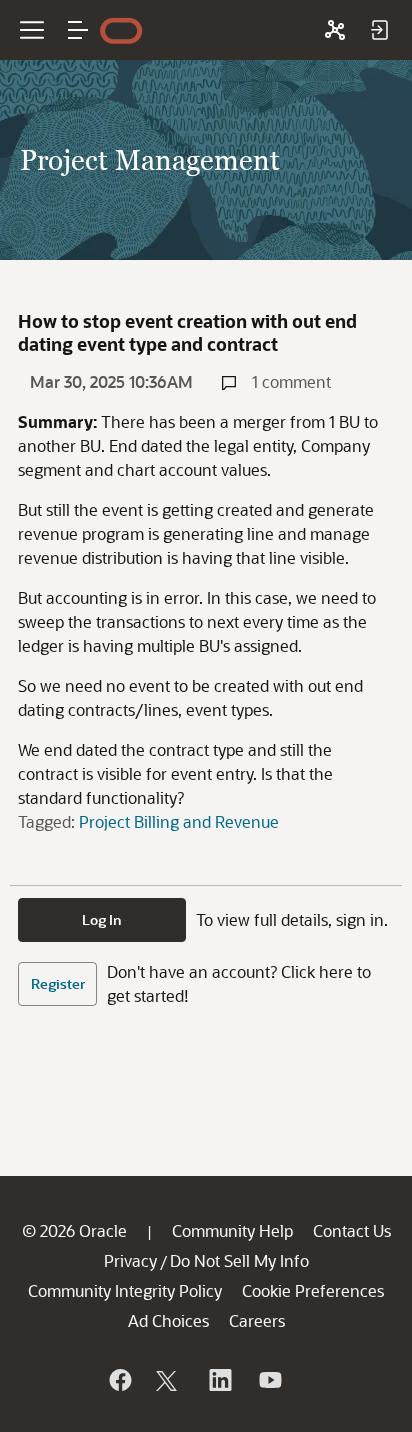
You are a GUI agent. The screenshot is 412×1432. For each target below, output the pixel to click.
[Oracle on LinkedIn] (219, 1380)
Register (58, 983)
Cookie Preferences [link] (313, 1290)
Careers (257, 1320)
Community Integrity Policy (125, 1290)
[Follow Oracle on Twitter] (169, 1380)
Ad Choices (168, 1320)
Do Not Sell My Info (239, 1260)
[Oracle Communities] (335, 30)
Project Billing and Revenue (179, 821)
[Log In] (379, 30)
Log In (102, 919)
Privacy (130, 1260)
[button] (78, 30)
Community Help (232, 1230)
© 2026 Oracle (74, 1230)
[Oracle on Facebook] (119, 1380)
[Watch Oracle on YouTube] (269, 1380)
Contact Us (352, 1230)
